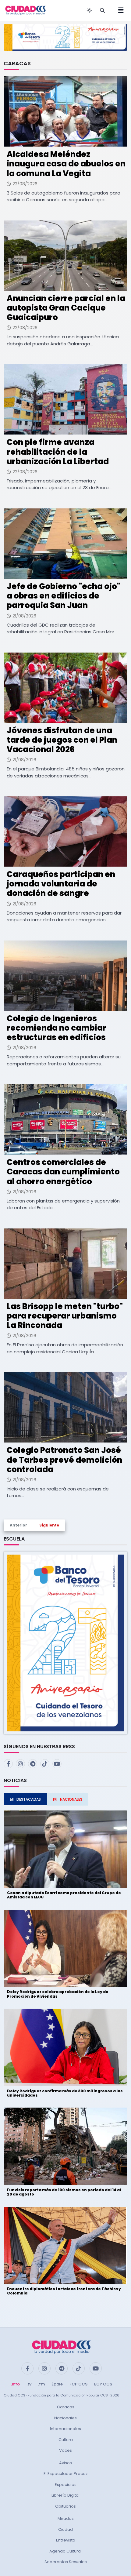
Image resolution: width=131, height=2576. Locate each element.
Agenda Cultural (65, 2551)
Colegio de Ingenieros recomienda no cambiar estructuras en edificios (57, 1028)
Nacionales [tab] (71, 1799)
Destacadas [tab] (29, 1799)
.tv (29, 2384)
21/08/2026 (24, 616)
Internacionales (65, 2429)
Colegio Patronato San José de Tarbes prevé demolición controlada (64, 1460)
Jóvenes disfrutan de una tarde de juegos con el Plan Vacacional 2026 (62, 740)
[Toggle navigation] (119, 10)
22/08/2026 (25, 184)
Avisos (65, 2463)
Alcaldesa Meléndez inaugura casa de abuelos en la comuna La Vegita (66, 164)
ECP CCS (103, 2384)
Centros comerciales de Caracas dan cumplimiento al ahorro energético (63, 1172)
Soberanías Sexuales (66, 2562)
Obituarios (65, 2506)
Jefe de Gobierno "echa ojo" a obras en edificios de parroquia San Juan (64, 596)
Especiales (66, 2485)
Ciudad (65, 2529)
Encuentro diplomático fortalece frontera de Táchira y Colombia (64, 2291)
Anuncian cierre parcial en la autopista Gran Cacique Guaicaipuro (66, 308)
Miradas (66, 2518)
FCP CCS (78, 2384)
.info (15, 2384)
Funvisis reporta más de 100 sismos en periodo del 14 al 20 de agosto (64, 2192)
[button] (65, 1643)
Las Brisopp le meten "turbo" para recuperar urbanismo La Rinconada (65, 1316)
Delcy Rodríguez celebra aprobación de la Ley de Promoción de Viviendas (58, 1994)
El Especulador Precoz (66, 2474)
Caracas (66, 2407)
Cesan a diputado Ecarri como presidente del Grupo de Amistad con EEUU (64, 1895)
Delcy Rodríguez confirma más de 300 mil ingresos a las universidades (65, 2093)
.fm (41, 2384)
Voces (65, 2450)
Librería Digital (65, 2495)
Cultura (66, 2440)
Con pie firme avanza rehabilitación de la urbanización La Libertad (58, 452)
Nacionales (65, 2418)
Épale (57, 2384)
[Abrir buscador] (102, 10)
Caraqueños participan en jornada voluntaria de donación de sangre (61, 884)
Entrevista (66, 2540)
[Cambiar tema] (89, 10)
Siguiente (49, 1525)
